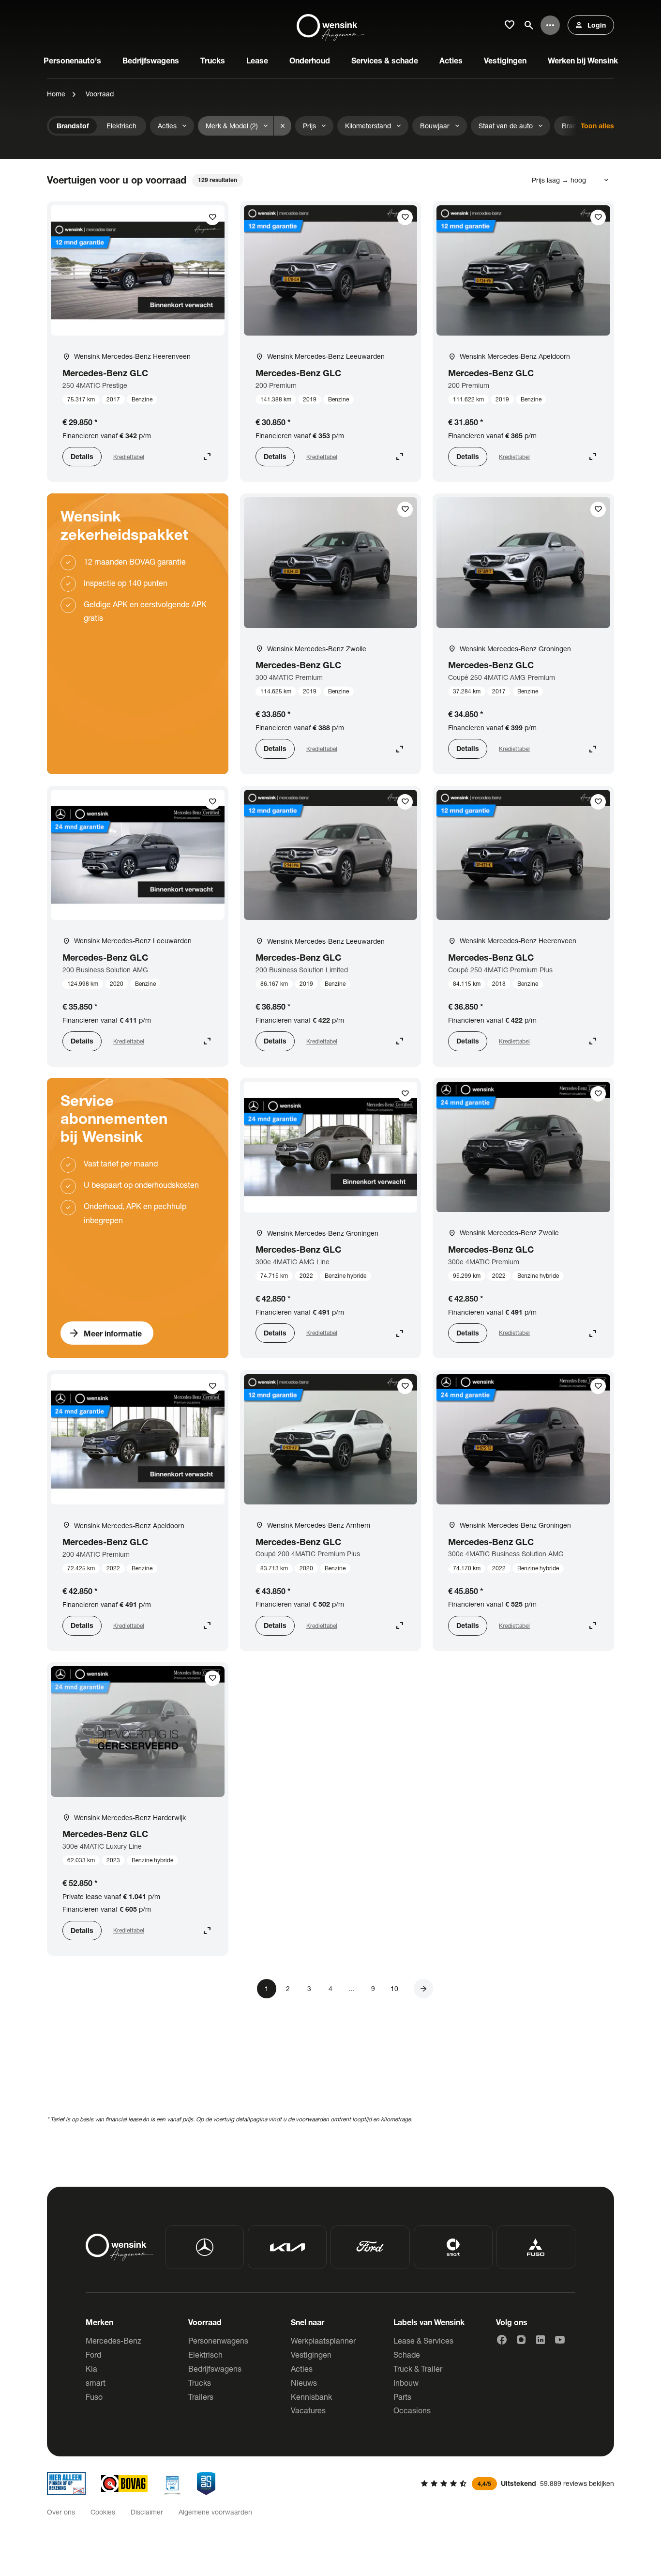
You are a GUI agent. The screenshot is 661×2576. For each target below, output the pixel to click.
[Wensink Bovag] (124, 2484)
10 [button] (394, 1988)
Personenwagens (218, 2340)
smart (96, 2383)
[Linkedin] (541, 2340)
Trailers (201, 2397)
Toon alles (597, 126)
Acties (302, 2369)
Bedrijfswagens (215, 2369)
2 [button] (288, 1988)
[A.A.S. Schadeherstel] (206, 2484)
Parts (402, 2397)
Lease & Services (423, 2340)
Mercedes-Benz (113, 2340)
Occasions (412, 2410)
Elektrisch (205, 2354)
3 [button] (309, 1988)
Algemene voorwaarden (215, 2512)
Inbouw (406, 2383)
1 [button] (267, 1988)
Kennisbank (311, 2397)
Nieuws (304, 2383)
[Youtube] (560, 2340)
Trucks (200, 2383)
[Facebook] (502, 2340)
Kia (91, 2369)
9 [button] (373, 1988)
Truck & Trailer (418, 2369)
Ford (93, 2354)
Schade (407, 2354)
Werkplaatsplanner (323, 2340)
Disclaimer (147, 2512)
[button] (423, 1989)
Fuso (94, 2397)
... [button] (352, 1988)
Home (56, 94)
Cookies (103, 2512)
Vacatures (308, 2410)
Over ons (61, 2512)
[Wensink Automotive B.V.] (330, 25)
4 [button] (330, 1988)
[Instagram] (521, 2340)
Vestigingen (311, 2354)
